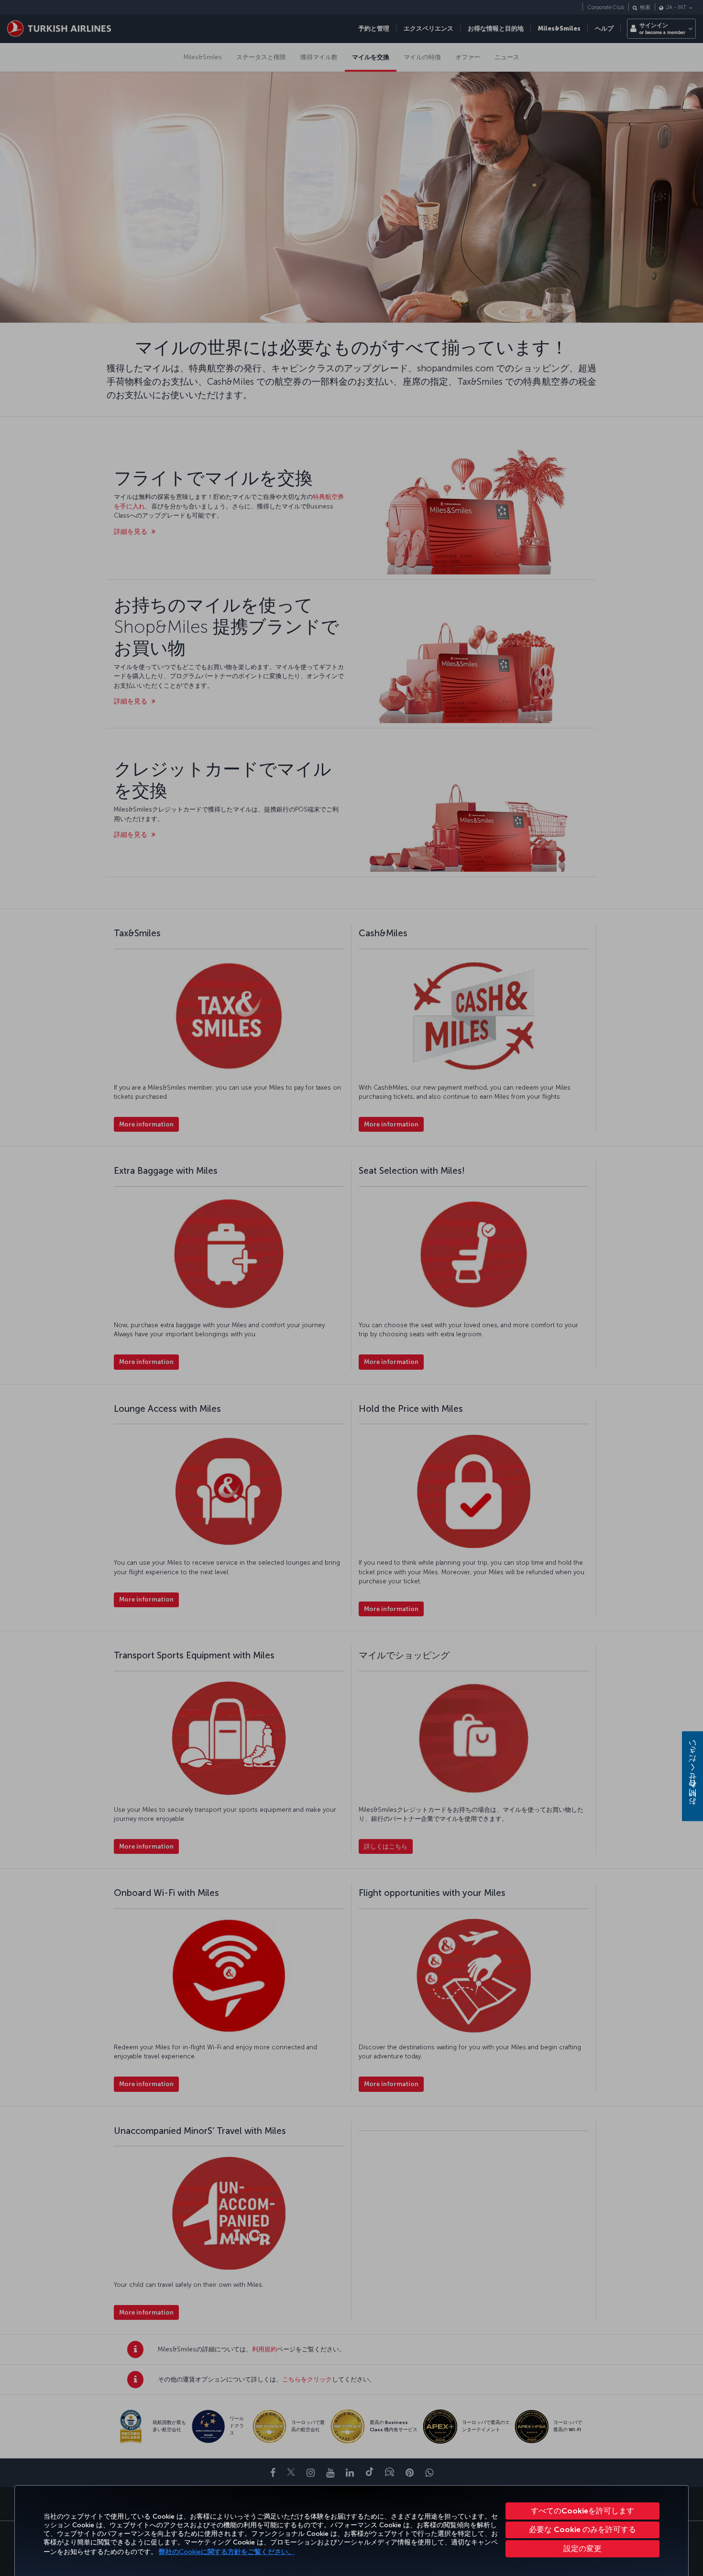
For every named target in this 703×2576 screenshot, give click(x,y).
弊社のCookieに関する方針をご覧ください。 (227, 2552)
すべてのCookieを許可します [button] (582, 2511)
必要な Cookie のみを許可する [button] (582, 2529)
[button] (582, 2549)
